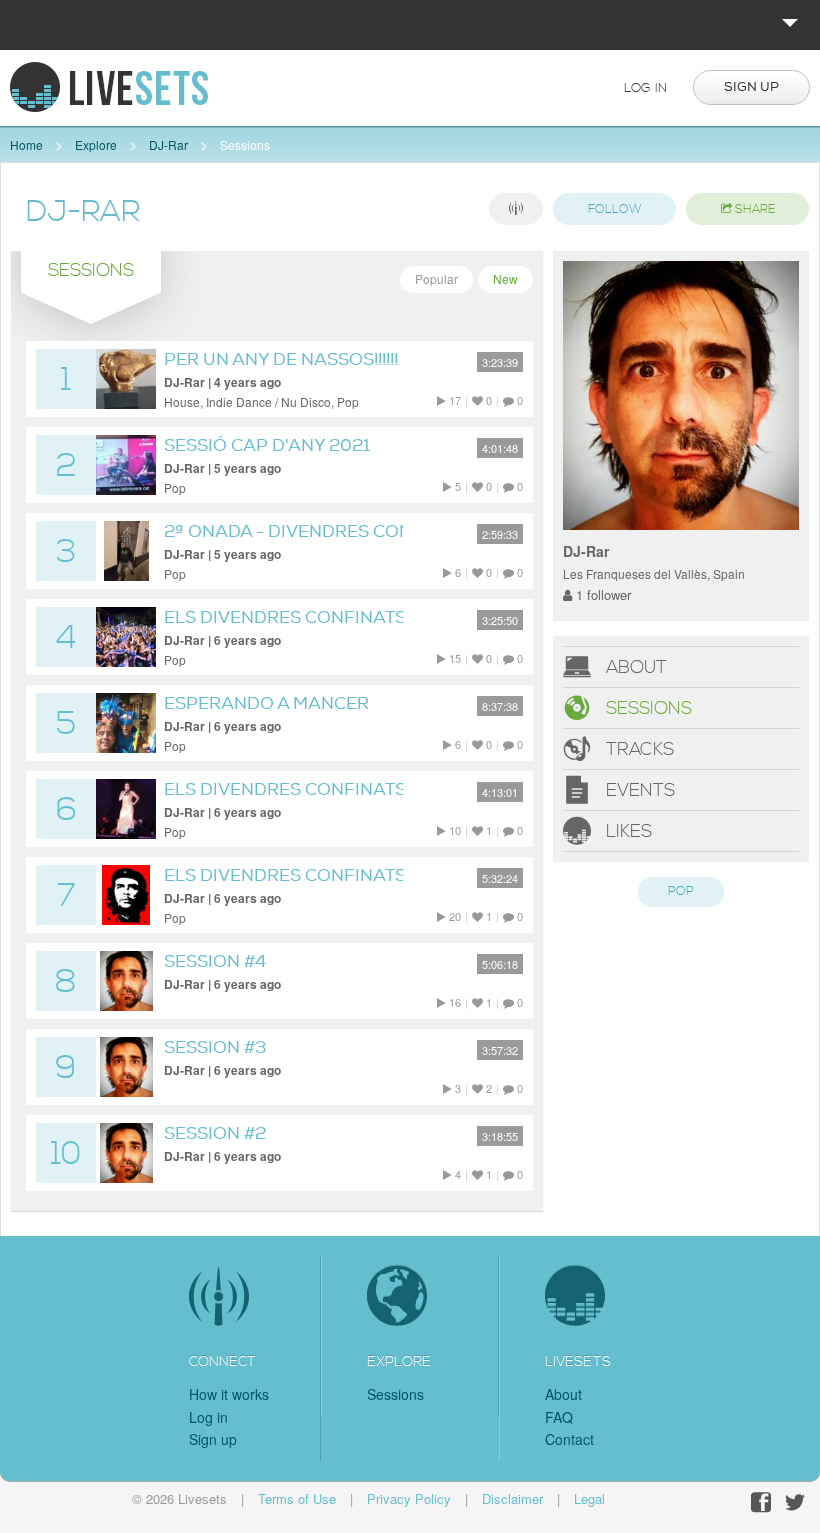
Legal (589, 1498)
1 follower (601, 594)
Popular (436, 278)
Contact (569, 1439)
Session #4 (215, 961)
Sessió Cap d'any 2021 (267, 445)
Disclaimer (512, 1498)
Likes (626, 831)
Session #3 (215, 1047)
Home (26, 144)
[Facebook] (761, 1502)
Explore (96, 144)
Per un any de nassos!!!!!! (281, 359)
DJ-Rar (168, 144)
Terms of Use (297, 1498)
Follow (615, 209)
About (634, 667)
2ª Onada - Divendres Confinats (319, 531)
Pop (681, 891)
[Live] (516, 209)
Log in (645, 88)
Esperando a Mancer (266, 703)
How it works (229, 1394)
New (505, 278)
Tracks (637, 749)
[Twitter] (795, 1502)
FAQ (559, 1417)
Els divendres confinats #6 (298, 617)
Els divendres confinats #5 (298, 789)
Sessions (245, 144)
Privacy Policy (409, 1498)
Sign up (751, 87)
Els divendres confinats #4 (298, 875)
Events (638, 790)
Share (753, 209)
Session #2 (215, 1133)
